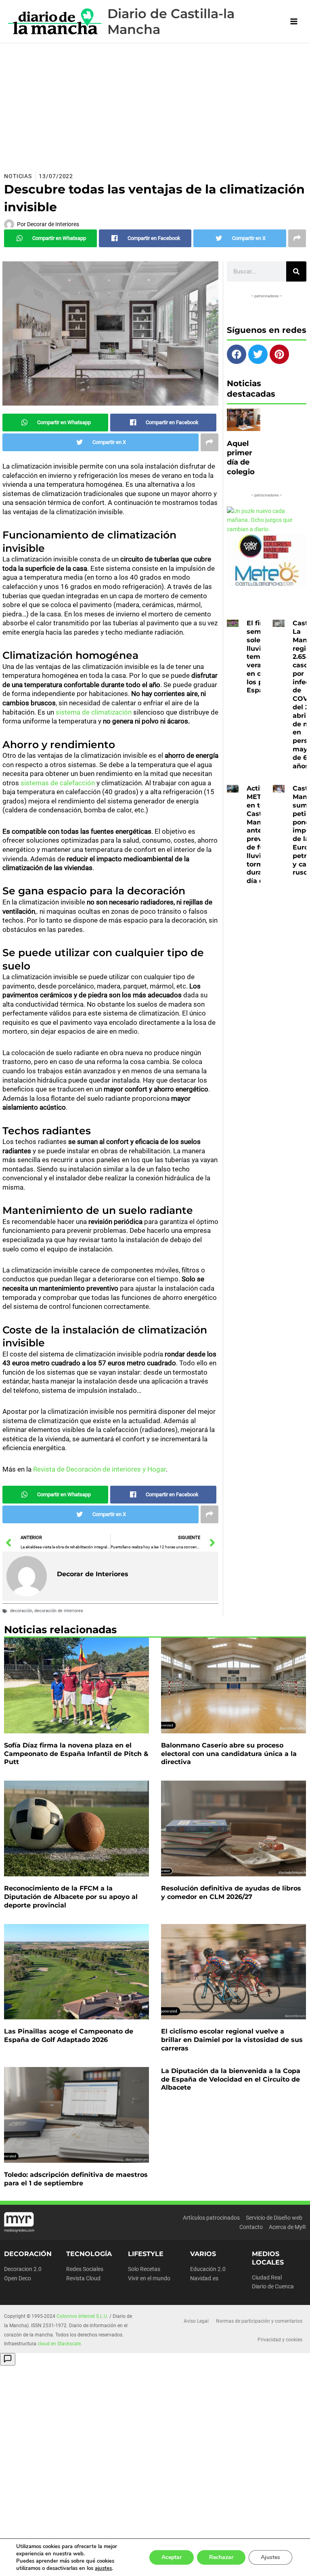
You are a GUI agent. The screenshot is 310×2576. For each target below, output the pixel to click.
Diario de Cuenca (273, 2286)
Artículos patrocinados (211, 2218)
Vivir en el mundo (149, 2278)
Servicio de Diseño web (274, 2218)
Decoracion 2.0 (23, 2269)
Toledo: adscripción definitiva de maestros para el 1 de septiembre (76, 2179)
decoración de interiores (59, 1611)
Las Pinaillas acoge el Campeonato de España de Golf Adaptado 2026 (69, 2036)
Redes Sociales (85, 2269)
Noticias (18, 176)
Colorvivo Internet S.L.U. (82, 2316)
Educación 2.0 (208, 2269)
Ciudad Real (267, 2277)
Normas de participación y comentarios (259, 2321)
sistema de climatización (94, 712)
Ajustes (270, 2557)
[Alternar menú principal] (294, 22)
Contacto (251, 2227)
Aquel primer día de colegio (241, 458)
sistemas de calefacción (58, 783)
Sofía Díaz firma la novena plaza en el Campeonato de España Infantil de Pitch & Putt (76, 1754)
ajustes (103, 2568)
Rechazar (221, 2557)
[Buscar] (296, 271)
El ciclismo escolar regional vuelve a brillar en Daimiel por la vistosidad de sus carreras (232, 2040)
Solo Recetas (144, 2269)
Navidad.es (204, 2278)
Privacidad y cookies (280, 2340)
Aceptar (172, 2557)
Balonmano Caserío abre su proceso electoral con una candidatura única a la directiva (229, 1754)
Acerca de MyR (287, 2227)
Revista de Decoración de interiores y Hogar (99, 1469)
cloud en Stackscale (59, 2344)
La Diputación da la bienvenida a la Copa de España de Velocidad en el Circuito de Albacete (231, 2079)
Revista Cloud (83, 2278)
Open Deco (18, 2278)
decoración (21, 1611)
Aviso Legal (196, 2321)
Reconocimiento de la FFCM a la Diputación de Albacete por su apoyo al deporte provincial (71, 1897)
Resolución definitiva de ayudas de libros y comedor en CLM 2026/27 (231, 1893)
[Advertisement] (155, 104)
